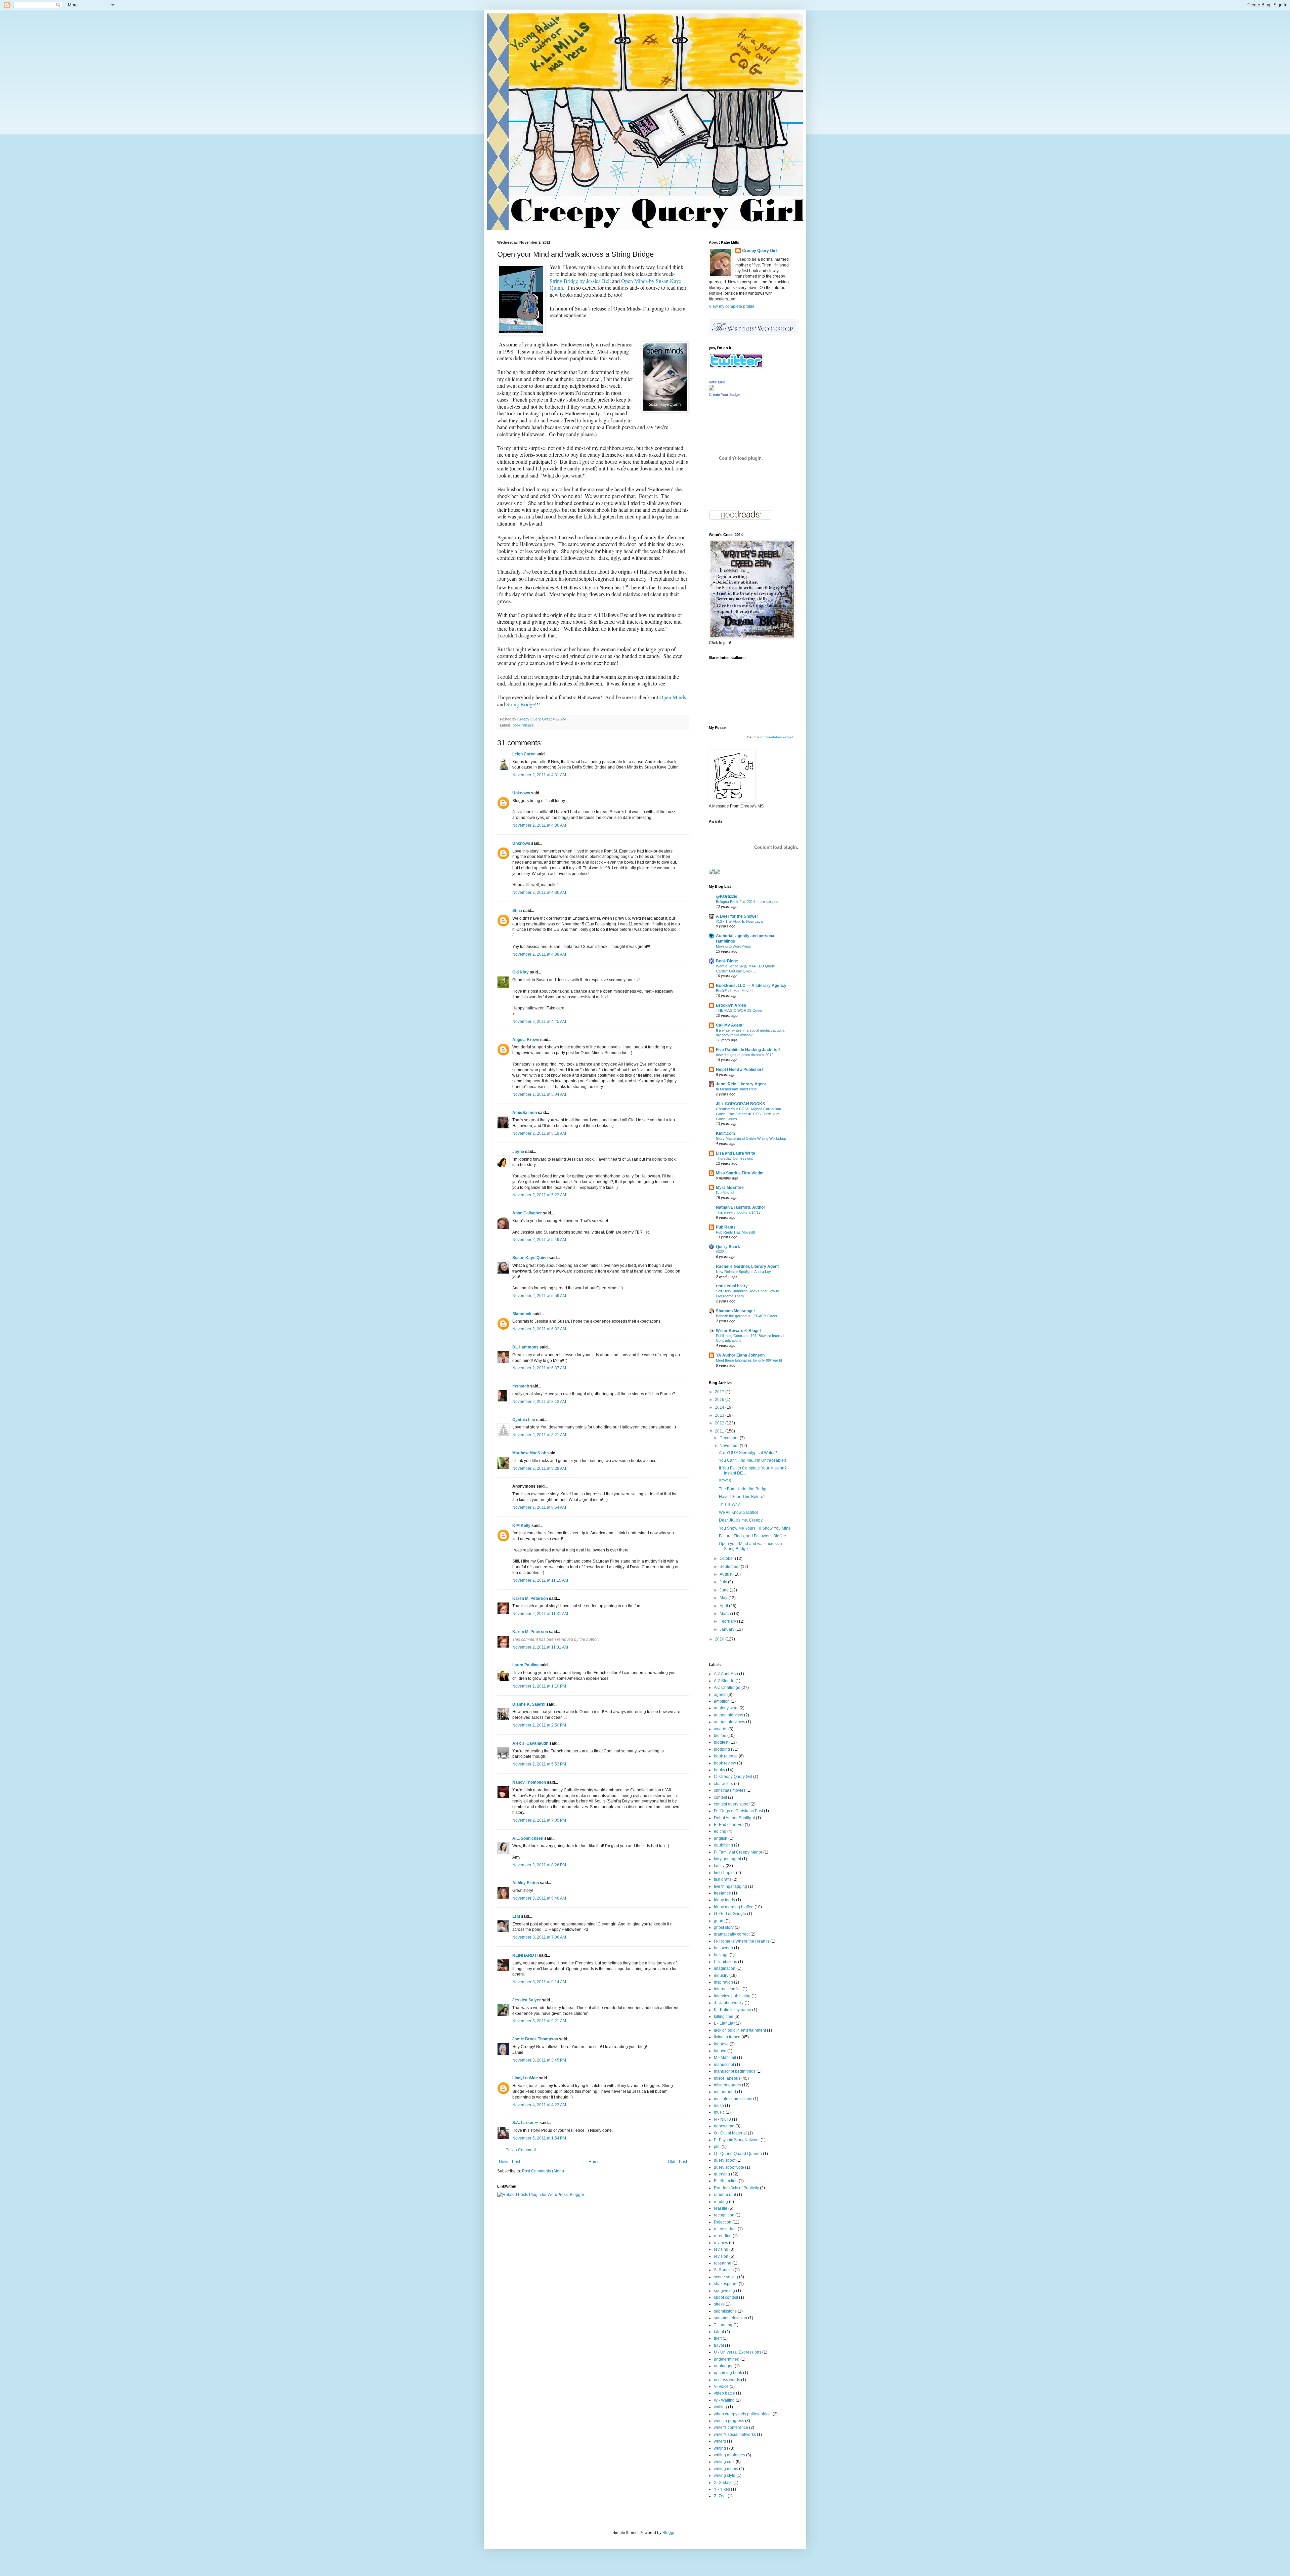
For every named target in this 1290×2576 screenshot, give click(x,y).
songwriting (724, 2291)
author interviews (729, 1722)
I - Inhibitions (725, 1962)
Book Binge (727, 961)
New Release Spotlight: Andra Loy (743, 1272)
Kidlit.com (725, 1133)
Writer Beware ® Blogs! (738, 1331)
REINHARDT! (525, 1955)
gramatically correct (732, 1934)
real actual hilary (732, 1286)
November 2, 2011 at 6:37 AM (539, 1368)
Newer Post (509, 2162)
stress (719, 2304)
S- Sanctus (724, 2270)
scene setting (726, 2277)
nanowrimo (724, 2126)
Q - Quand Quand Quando (738, 2154)
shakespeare (726, 2284)
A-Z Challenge (727, 1688)
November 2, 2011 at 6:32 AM (539, 1329)
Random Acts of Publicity (736, 2188)
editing (720, 1831)
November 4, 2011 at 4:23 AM (539, 2105)
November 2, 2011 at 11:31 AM (540, 1614)
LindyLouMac (525, 2078)
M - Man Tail (725, 2058)
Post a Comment (521, 2150)
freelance (722, 1893)
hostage (721, 1955)
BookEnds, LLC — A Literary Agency (751, 986)
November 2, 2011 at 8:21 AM (539, 1435)
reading (721, 2202)
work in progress (729, 2421)
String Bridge (521, 704)
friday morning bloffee (734, 1907)
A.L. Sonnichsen (528, 1838)
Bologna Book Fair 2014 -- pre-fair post (748, 902)
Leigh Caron (524, 754)
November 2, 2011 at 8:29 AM (539, 1468)
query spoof (725, 2160)
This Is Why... (731, 1504)
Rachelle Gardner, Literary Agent (747, 1266)
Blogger (670, 2533)
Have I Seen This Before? (742, 1497)
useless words (727, 2380)
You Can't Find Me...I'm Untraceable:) (752, 1460)
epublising (723, 1845)
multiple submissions (733, 2099)
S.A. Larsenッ (525, 2123)
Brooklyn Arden (731, 1005)
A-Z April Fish (726, 1674)
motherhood (725, 2092)
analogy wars (726, 1708)
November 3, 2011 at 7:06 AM (539, 1937)
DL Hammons (525, 1347)
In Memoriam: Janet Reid (736, 1089)
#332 (720, 1252)
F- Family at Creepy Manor (738, 1852)
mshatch (521, 1386)
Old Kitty (521, 972)
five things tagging (730, 1886)
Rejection (723, 2222)
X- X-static (723, 2483)
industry (721, 1976)
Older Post (677, 2162)
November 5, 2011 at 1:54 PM (539, 2138)
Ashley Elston (526, 1883)
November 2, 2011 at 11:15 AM (540, 1580)
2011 (720, 1431)
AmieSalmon (525, 1113)
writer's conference (731, 2427)
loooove (721, 2044)
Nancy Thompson (529, 1782)
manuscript (724, 2065)
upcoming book (728, 2373)
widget (788, 737)
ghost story (724, 1927)
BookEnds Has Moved (734, 991)
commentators (771, 737)
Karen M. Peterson (530, 1598)
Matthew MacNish (529, 1453)
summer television (730, 2318)
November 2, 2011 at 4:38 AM (539, 954)
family (719, 1866)
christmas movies (730, 1790)
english (721, 1838)
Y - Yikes (722, 2489)
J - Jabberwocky (729, 2003)
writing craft (724, 2462)
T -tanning (723, 2325)
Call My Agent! (730, 1025)
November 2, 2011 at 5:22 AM (539, 1195)
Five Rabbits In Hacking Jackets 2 (748, 1050)
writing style (725, 2476)
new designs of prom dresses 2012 (745, 1055)
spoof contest (726, 2297)
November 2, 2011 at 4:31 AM (539, 775)
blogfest (721, 1742)
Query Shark (728, 1247)
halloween (723, 1948)
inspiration (723, 1982)
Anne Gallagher (527, 1213)
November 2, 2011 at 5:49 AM (539, 1240)
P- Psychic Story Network (737, 2140)
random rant (725, 2195)
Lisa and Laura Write (736, 1153)
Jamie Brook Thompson (535, 2039)
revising (721, 2249)
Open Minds (673, 697)
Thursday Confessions (735, 1158)
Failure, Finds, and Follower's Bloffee (752, 1536)
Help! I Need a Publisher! (739, 1070)
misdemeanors (727, 2085)
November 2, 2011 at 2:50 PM (539, 1725)
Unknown (521, 793)
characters (723, 1784)
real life (721, 2208)
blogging (722, 1749)
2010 (720, 1639)
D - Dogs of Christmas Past (738, 1811)
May (724, 1598)
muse (719, 2106)
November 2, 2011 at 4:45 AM (539, 1022)
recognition (724, 2215)
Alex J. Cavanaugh (530, 1743)
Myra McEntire (730, 1188)
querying (722, 2174)
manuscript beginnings (735, 2071)
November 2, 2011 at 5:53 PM (539, 1764)
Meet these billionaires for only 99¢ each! (749, 1360)
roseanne (723, 2263)
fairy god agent (727, 1859)
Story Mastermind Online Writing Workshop (751, 1138)
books (719, 1770)
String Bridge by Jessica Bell (580, 281)
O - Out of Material (730, 2133)
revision (721, 2256)
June (725, 1590)
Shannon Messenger (736, 1311)
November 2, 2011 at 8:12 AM (539, 1402)
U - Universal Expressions (738, 2352)
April (724, 1606)
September (730, 1567)
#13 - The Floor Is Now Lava (739, 921)
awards (721, 1729)
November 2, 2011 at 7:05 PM (539, 1820)
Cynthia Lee (524, 1420)
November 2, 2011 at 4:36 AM (539, 825)
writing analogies (729, 2455)
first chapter (724, 1873)
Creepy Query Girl (759, 251)
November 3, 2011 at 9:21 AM (539, 2021)
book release (523, 725)
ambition (722, 1701)
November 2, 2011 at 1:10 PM (539, 1686)
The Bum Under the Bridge (743, 1489)
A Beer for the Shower (737, 916)
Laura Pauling (525, 1665)
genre (719, 1921)
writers (720, 2441)
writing (720, 2448)
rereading (723, 2236)
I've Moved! (725, 1193)
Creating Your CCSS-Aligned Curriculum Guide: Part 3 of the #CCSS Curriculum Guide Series (748, 1114)
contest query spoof (732, 1804)
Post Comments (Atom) (543, 2171)
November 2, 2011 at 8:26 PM (539, 1865)
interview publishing (732, 1996)
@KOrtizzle (727, 897)
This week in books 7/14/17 (738, 1212)
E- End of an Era (729, 1825)
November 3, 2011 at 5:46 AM (539, 1898)
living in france (727, 2037)
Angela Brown (526, 1040)
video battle (724, 2393)
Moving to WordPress (734, 946)
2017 (720, 1392)
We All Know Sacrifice (739, 1512)
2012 (720, 1423)
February (728, 1621)
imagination (725, 1968)
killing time (724, 2017)
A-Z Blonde (724, 1681)
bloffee (720, 1736)
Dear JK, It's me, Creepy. (741, 1520)
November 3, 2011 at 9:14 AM (539, 1982)
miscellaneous (727, 2078)
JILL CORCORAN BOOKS (740, 1104)
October (727, 1559)
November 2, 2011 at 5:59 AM (539, 1296)
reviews (721, 2243)
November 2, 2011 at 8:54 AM (539, 1507)
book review (725, 1763)
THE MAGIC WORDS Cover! (740, 1010)
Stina (517, 911)
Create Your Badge (724, 394)
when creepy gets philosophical (743, 2414)
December (730, 1438)
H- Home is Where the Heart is (742, 1941)
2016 (720, 1400)
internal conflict (728, 1989)
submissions (725, 2311)
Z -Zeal (720, 2496)
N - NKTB (722, 2119)
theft (718, 2338)
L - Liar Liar (724, 2023)
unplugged (724, 2366)
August (726, 1574)
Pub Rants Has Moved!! (735, 1232)
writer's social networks (735, 2435)
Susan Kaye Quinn (530, 1258)
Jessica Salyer (527, 2000)
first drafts (723, 1879)
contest (720, 1797)
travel (719, 2345)
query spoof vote (729, 2167)
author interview (728, 1715)
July (724, 1582)
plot (717, 2147)
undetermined (727, 2359)
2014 (720, 1407)
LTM (516, 1916)
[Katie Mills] (712, 389)
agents (720, 1695)
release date (725, 2229)
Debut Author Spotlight (734, 1818)
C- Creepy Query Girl (733, 1777)
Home (594, 2162)
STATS (725, 1481)
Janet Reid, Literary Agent (741, 1084)
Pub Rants (726, 1227)
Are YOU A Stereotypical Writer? (748, 1453)
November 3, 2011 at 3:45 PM (539, 2060)
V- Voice (721, 2386)
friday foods (724, 1900)
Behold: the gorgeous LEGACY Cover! (747, 1316)
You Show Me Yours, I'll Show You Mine (755, 1528)
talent (719, 2332)
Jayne (518, 1152)
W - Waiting (724, 2400)
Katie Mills (717, 382)
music (719, 2112)
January (727, 1629)
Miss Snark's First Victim (740, 1173)
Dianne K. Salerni (529, 1704)
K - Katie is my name (733, 2010)
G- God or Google (730, 1914)
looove (720, 2051)
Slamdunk (522, 1314)
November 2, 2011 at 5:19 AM (539, 1133)
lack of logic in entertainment (740, 2030)
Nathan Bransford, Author (741, 1207)
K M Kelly (521, 1526)
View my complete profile (732, 306)
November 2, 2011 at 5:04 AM (539, 1094)
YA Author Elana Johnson (740, 1355)
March (726, 1614)
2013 (720, 1415)
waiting (720, 2407)
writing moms (726, 2469)
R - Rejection (726, 2181)
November (730, 1446)
